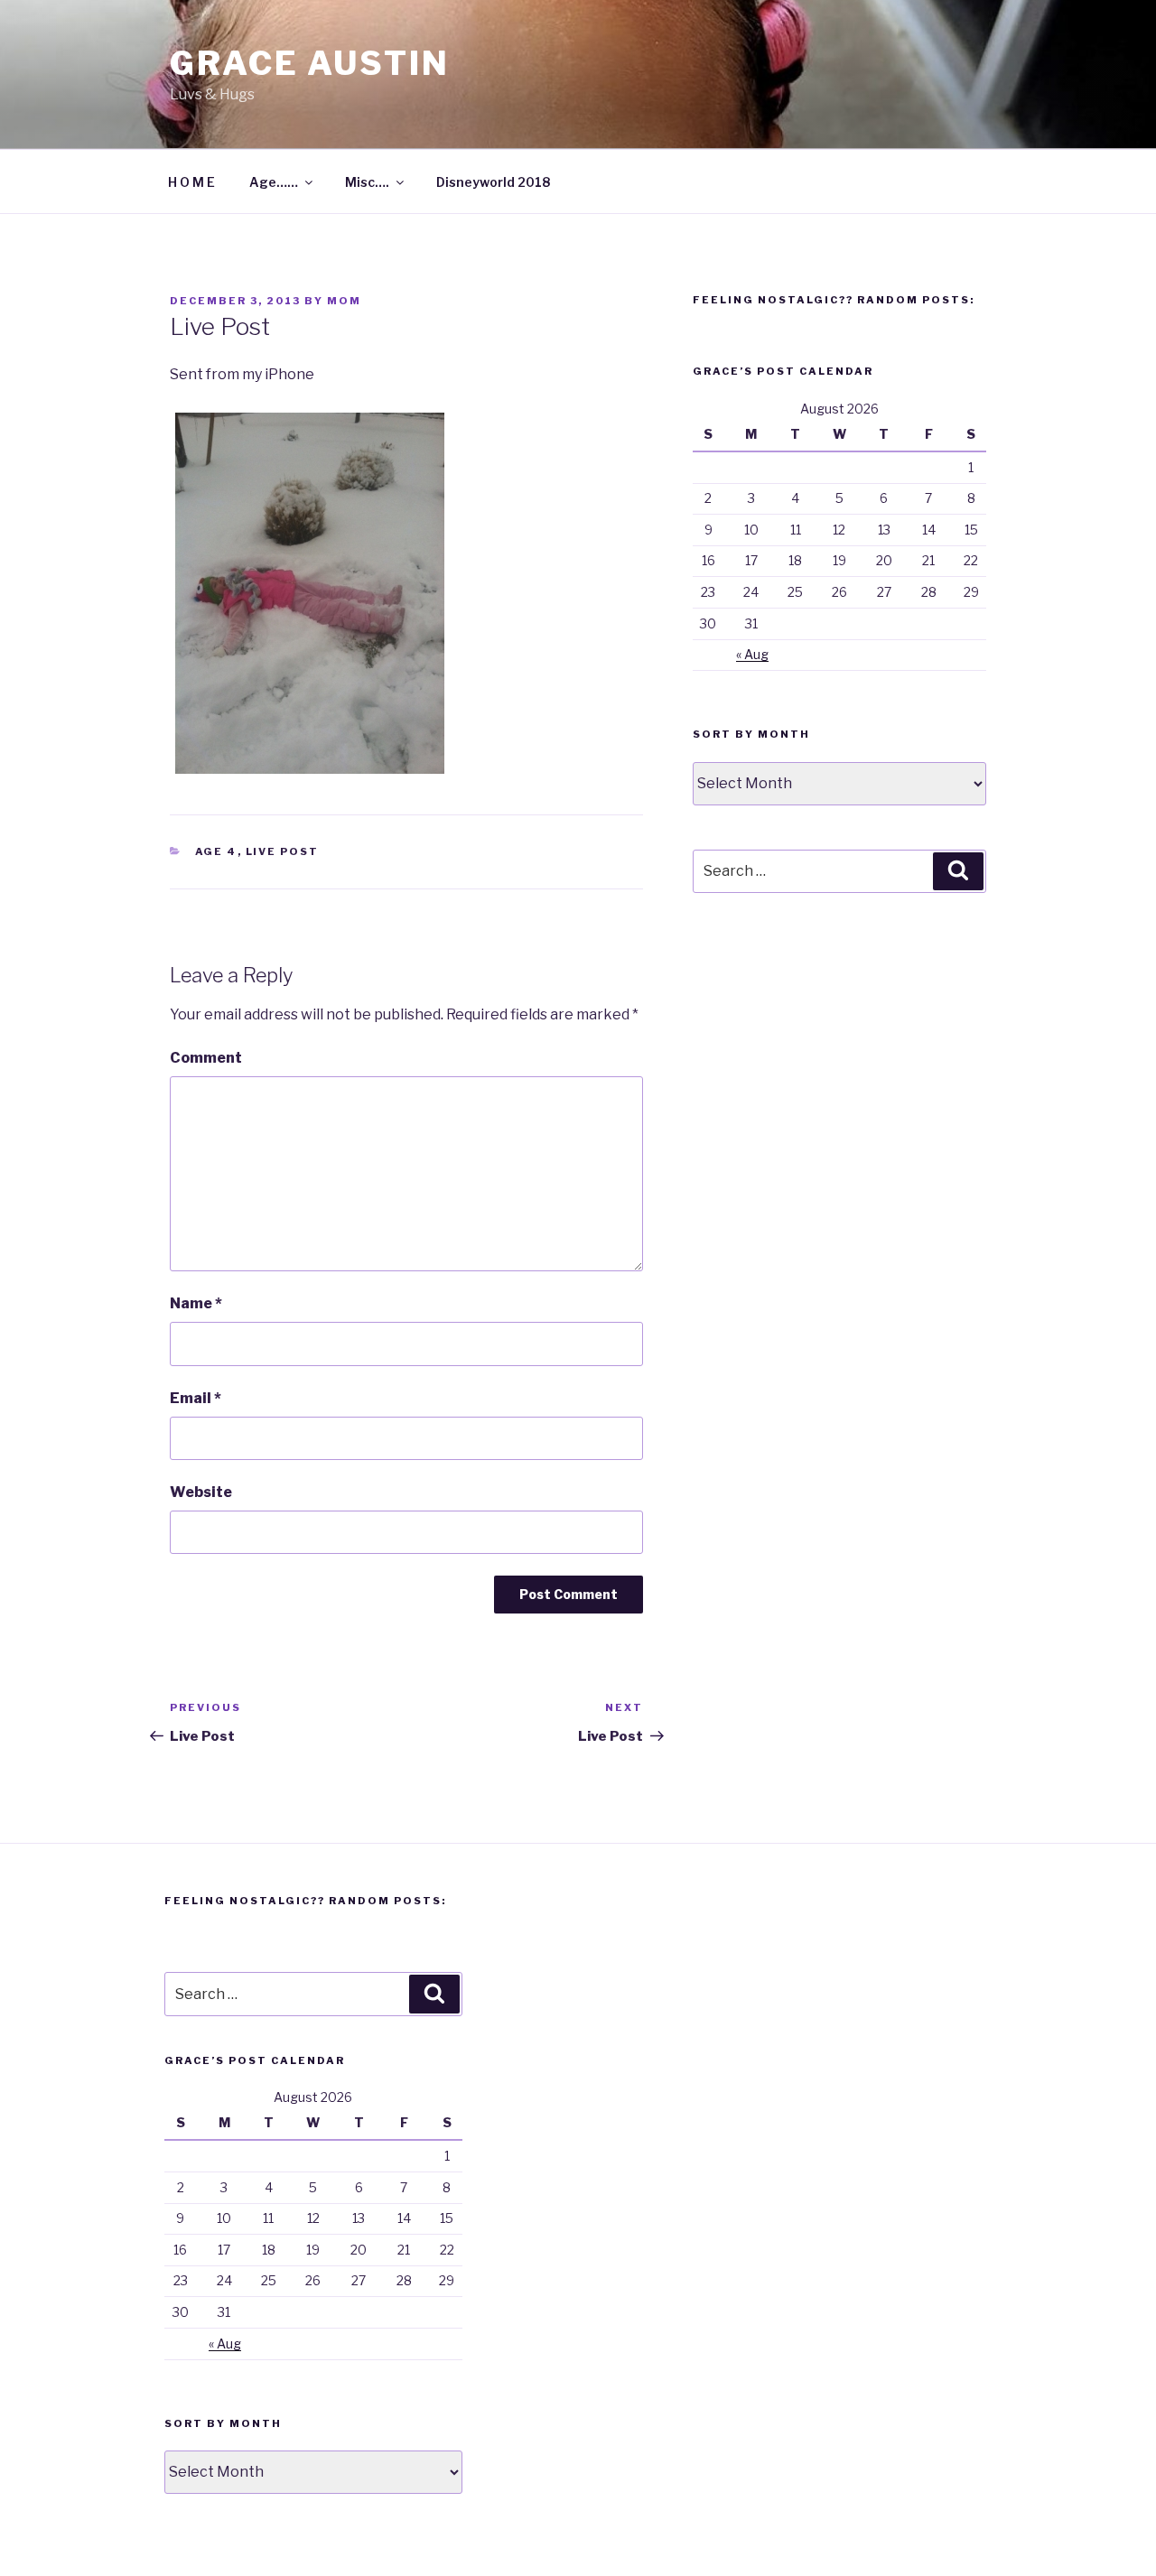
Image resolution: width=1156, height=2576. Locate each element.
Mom (344, 301)
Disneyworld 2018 (493, 182)
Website (201, 1492)
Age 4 (216, 851)
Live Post (283, 851)
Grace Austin (310, 63)
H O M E (191, 182)
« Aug (752, 654)
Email (196, 1398)
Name (196, 1303)
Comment (206, 1058)
